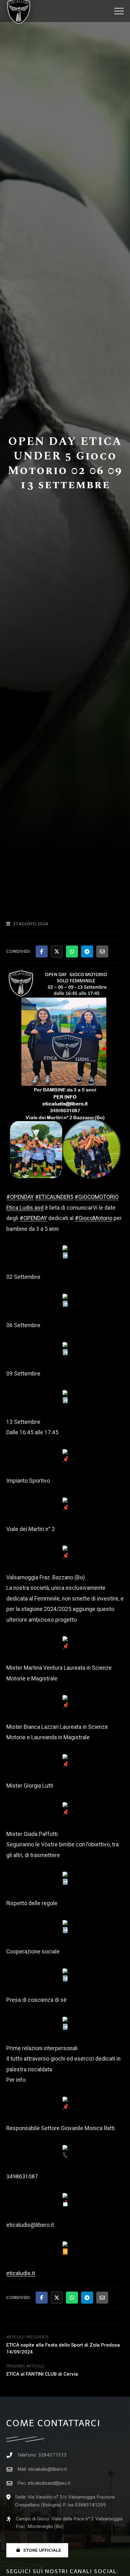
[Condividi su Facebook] (42, 951)
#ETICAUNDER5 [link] (54, 1197)
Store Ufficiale (42, 2550)
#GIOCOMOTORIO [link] (97, 1197)
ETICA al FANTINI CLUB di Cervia (42, 2374)
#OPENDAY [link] (20, 1197)
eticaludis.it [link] (21, 2273)
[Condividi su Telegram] (87, 951)
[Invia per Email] (102, 951)
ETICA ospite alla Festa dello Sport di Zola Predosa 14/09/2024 (63, 2348)
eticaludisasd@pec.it (49, 2483)
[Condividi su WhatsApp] (72, 951)
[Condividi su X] (57, 951)
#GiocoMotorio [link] (94, 1218)
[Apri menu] (119, 11)
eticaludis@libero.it (47, 2469)
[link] (25, 1208)
